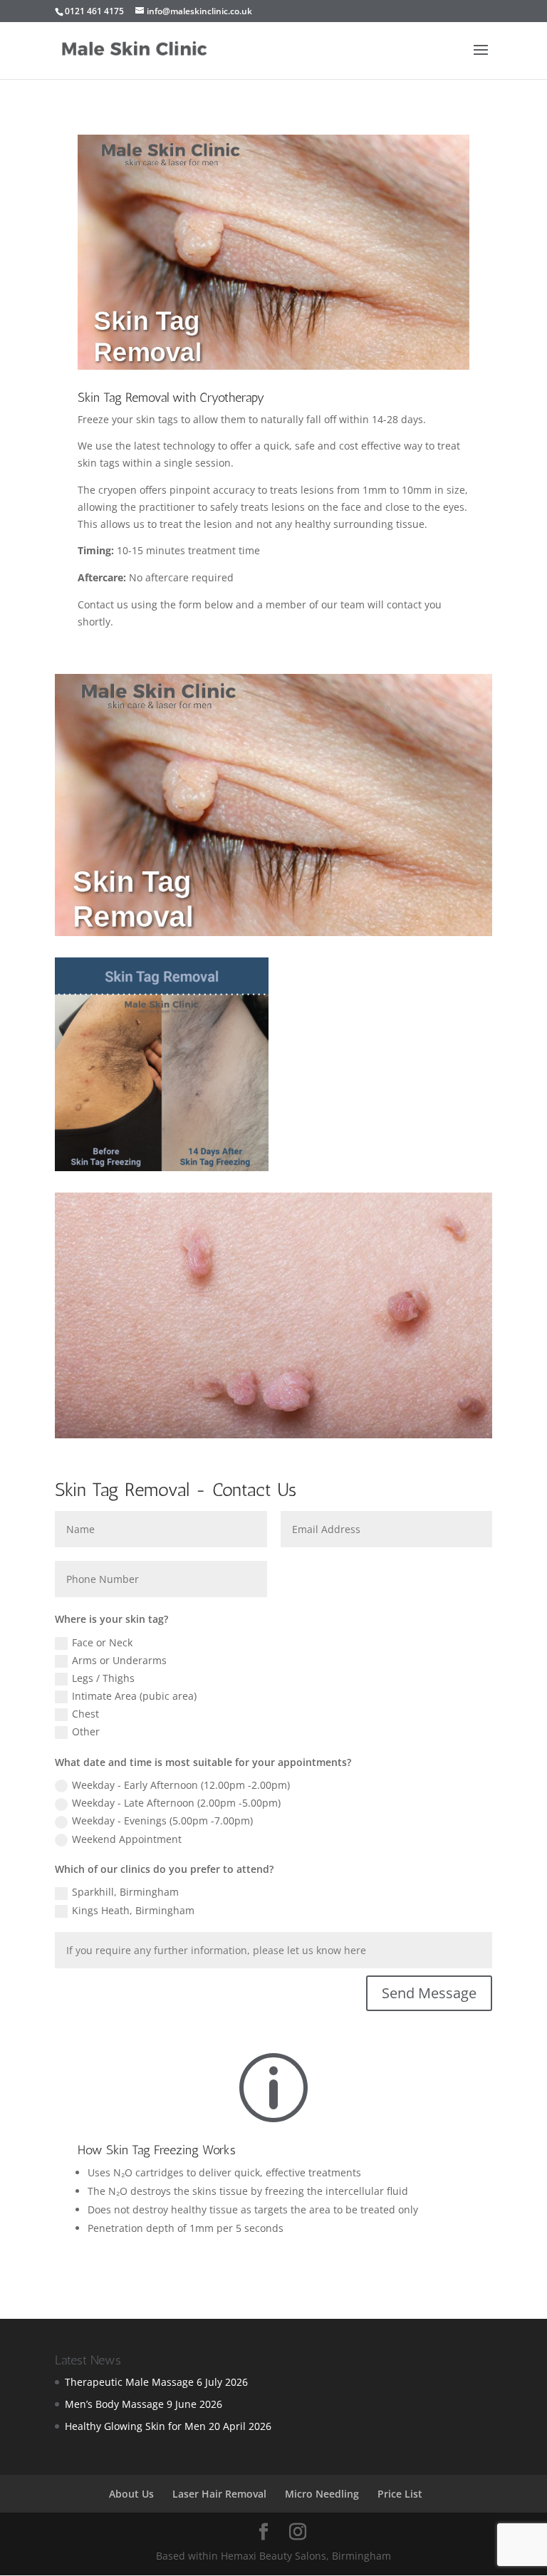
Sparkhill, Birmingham (125, 1892)
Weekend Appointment (127, 1839)
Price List (400, 2494)
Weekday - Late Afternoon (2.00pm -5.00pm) (176, 1803)
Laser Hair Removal (219, 2494)
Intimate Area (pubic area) (134, 1696)
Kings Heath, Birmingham (133, 1910)
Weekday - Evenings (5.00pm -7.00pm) (162, 1821)
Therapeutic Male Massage (129, 2382)
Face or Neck (102, 1642)
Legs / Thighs (103, 1678)
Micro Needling (322, 2494)
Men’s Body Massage (114, 2404)
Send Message (429, 1993)
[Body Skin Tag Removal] (162, 1167)
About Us (131, 2494)
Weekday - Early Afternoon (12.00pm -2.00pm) (181, 1785)
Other (86, 1731)
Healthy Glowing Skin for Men (135, 2426)
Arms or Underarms (119, 1660)
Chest (85, 1714)
